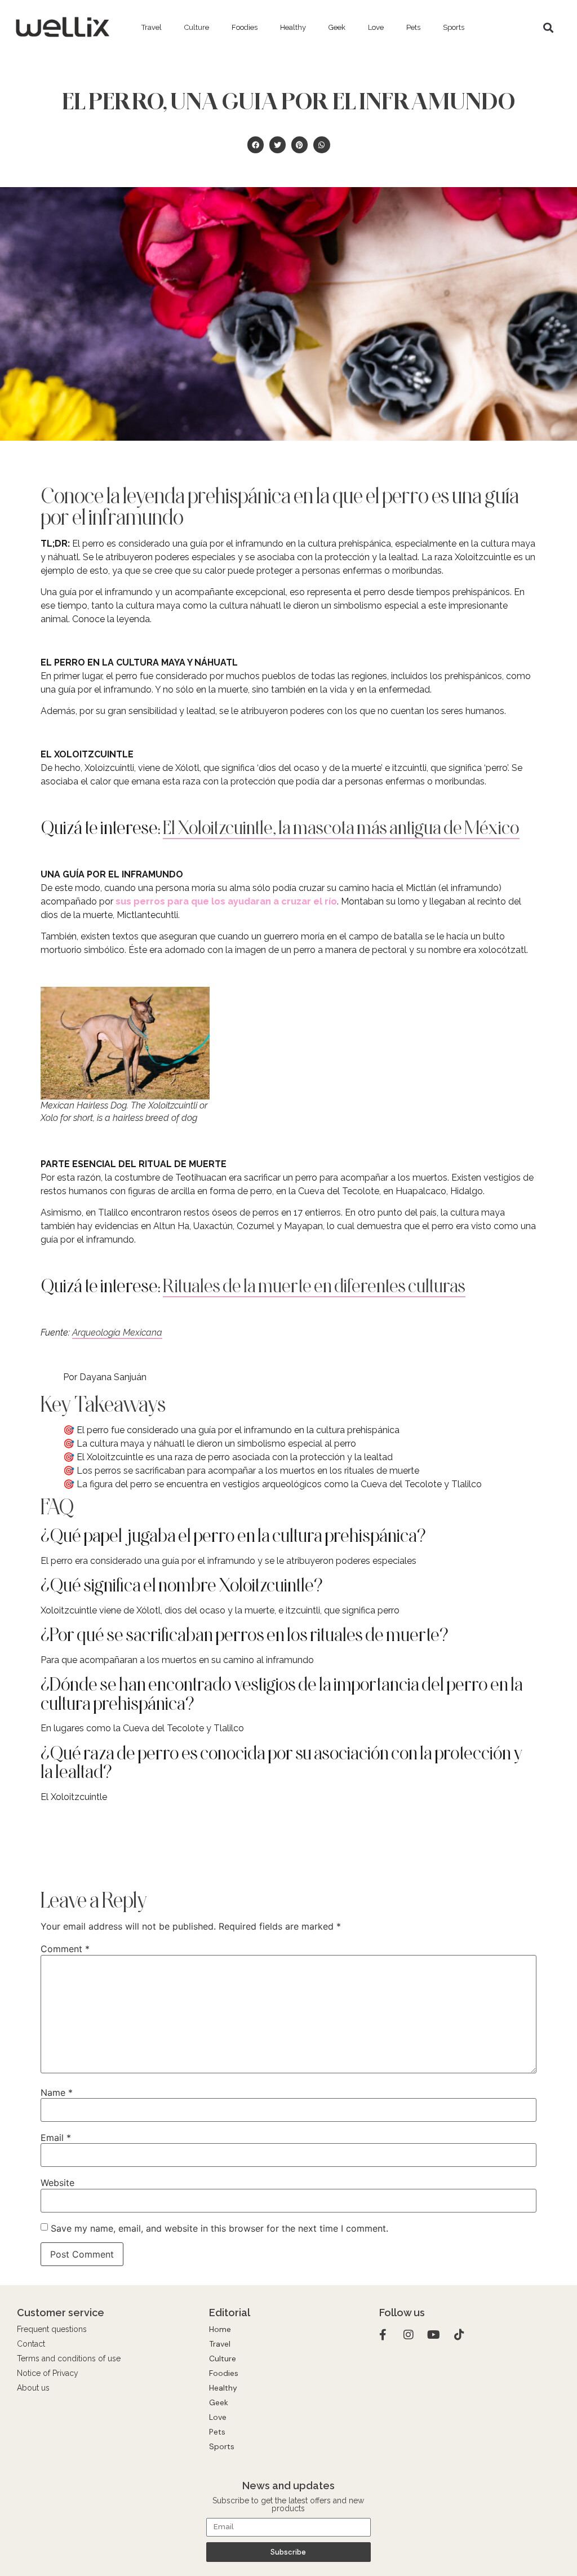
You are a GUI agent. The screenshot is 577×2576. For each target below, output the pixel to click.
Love (376, 27)
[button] (548, 27)
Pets (413, 27)
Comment (65, 1949)
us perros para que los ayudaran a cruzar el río (229, 901)
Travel (152, 27)
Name (57, 2092)
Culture (197, 27)
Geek (337, 27)
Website (57, 2183)
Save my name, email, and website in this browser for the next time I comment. (219, 2228)
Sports (454, 27)
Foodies (245, 27)
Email (56, 2138)
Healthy (293, 27)
